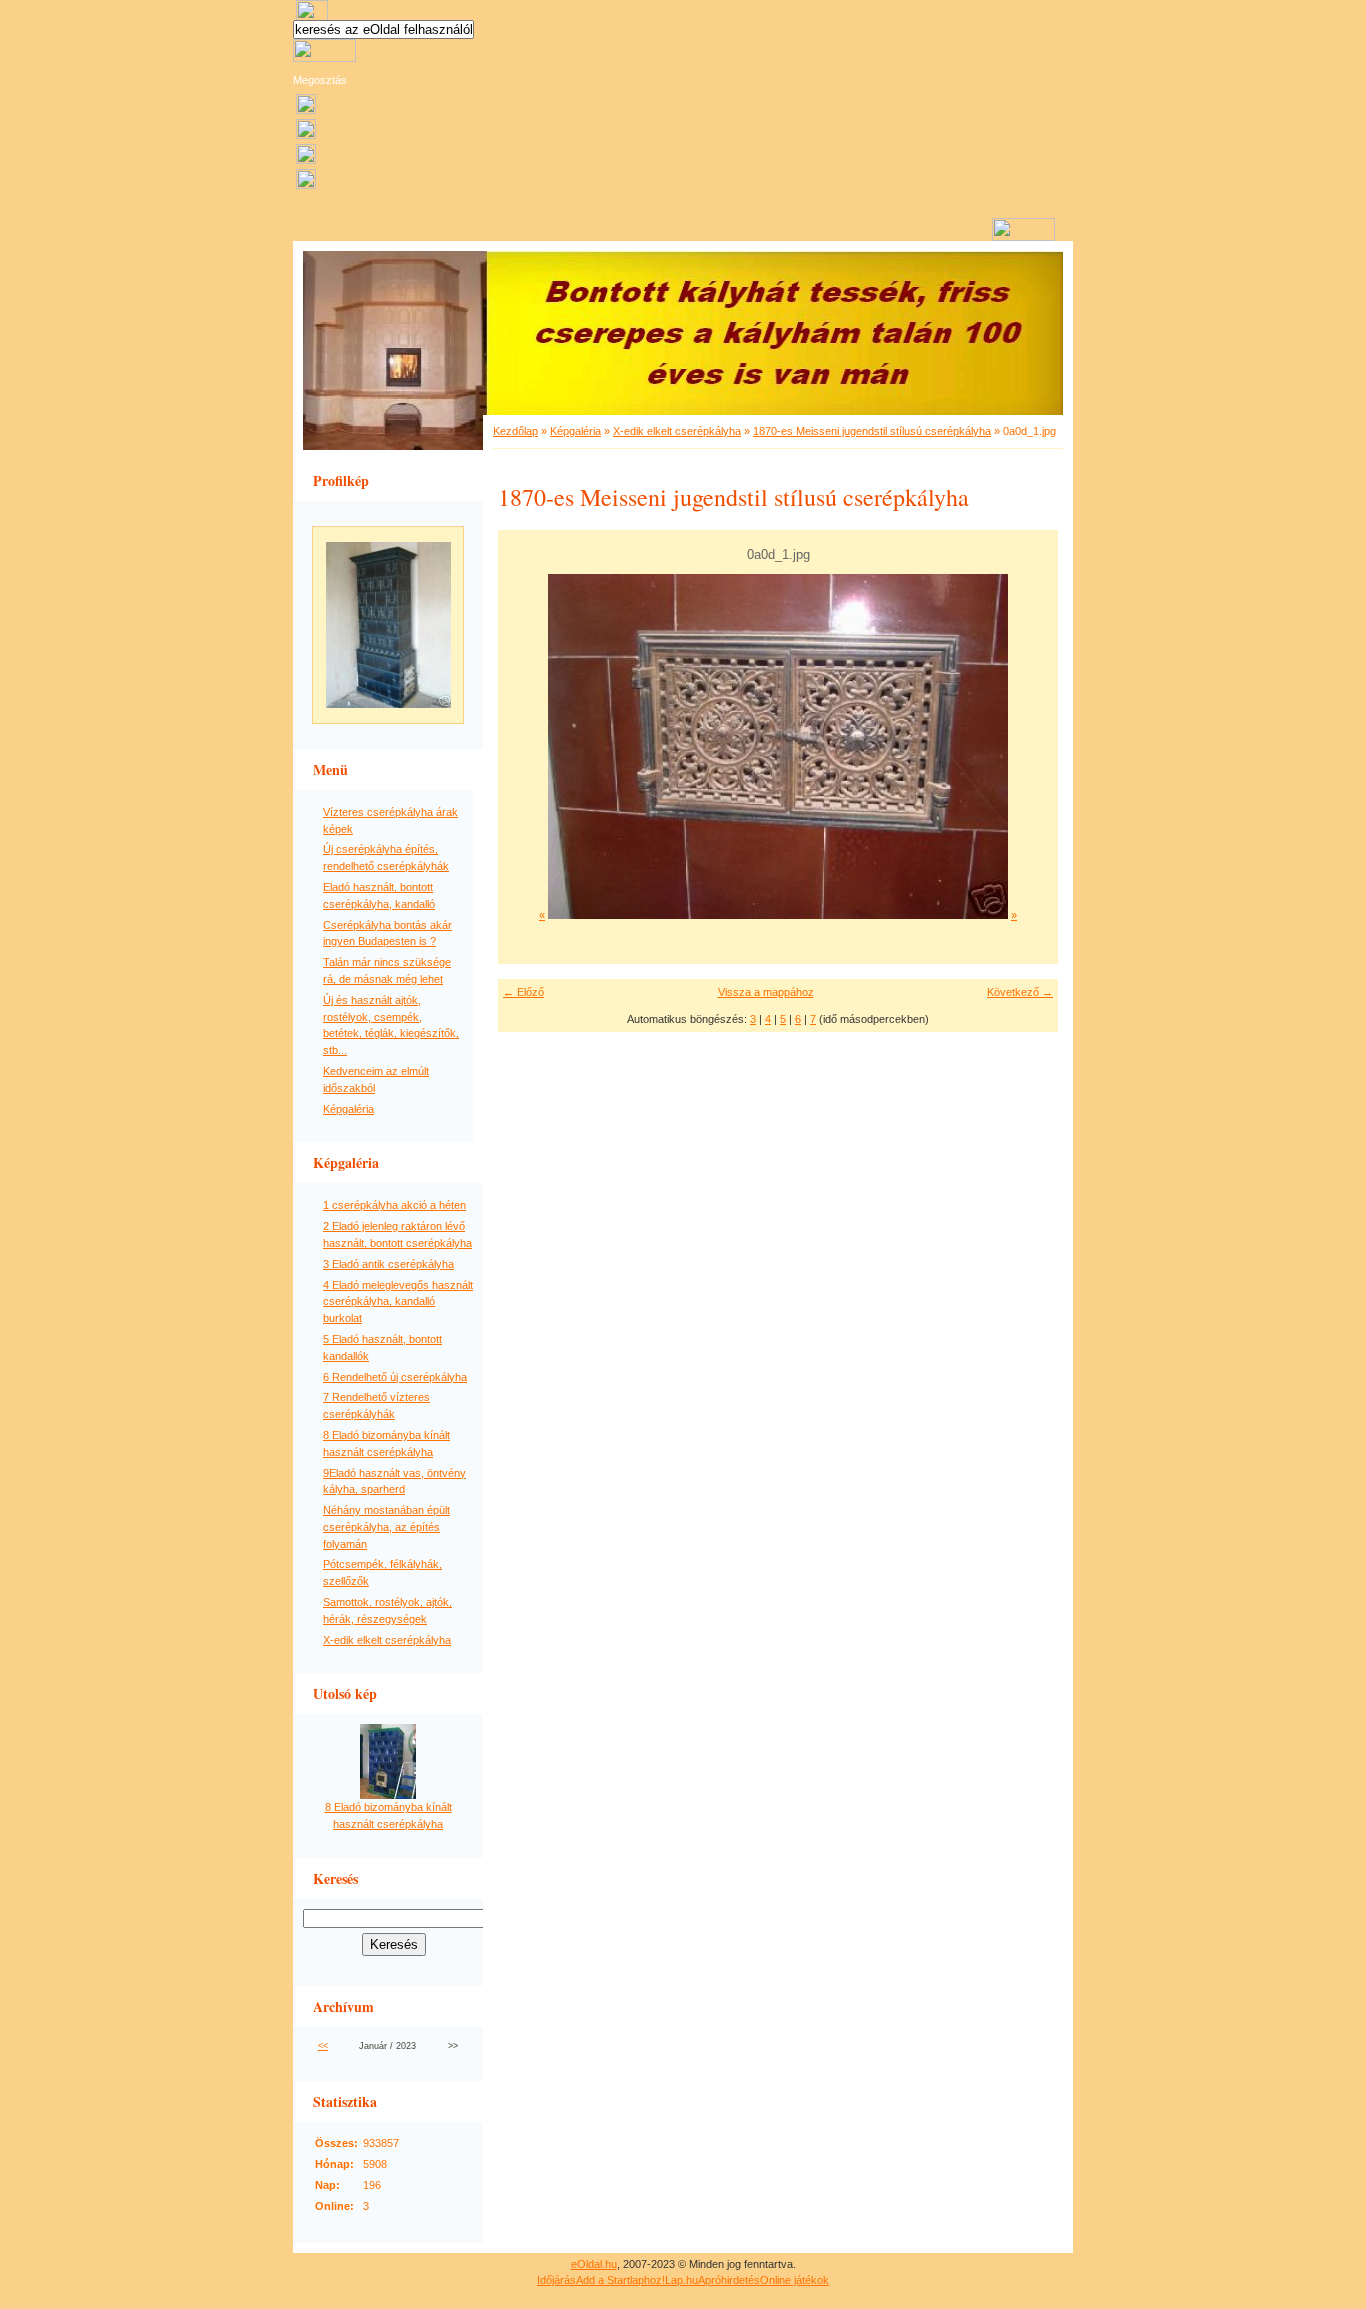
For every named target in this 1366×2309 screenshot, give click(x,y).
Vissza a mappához (766, 992)
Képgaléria (348, 1109)
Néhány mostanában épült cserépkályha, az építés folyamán (386, 1527)
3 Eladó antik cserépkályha (388, 1264)
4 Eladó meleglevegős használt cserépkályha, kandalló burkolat (398, 1302)
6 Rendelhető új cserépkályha (395, 1377)
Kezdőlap (515, 431)
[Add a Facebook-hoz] (306, 160)
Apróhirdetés (729, 2280)
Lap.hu (681, 2280)
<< (323, 2046)
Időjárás (556, 2280)
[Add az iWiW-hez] (306, 135)
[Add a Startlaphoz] (306, 110)
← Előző (523, 992)
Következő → (1020, 992)
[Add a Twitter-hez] (306, 185)
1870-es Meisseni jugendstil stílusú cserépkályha (872, 431)
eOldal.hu (594, 2264)
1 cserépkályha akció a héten (394, 1205)
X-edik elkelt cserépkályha (387, 1640)
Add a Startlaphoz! (620, 2280)
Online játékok (794, 2280)
